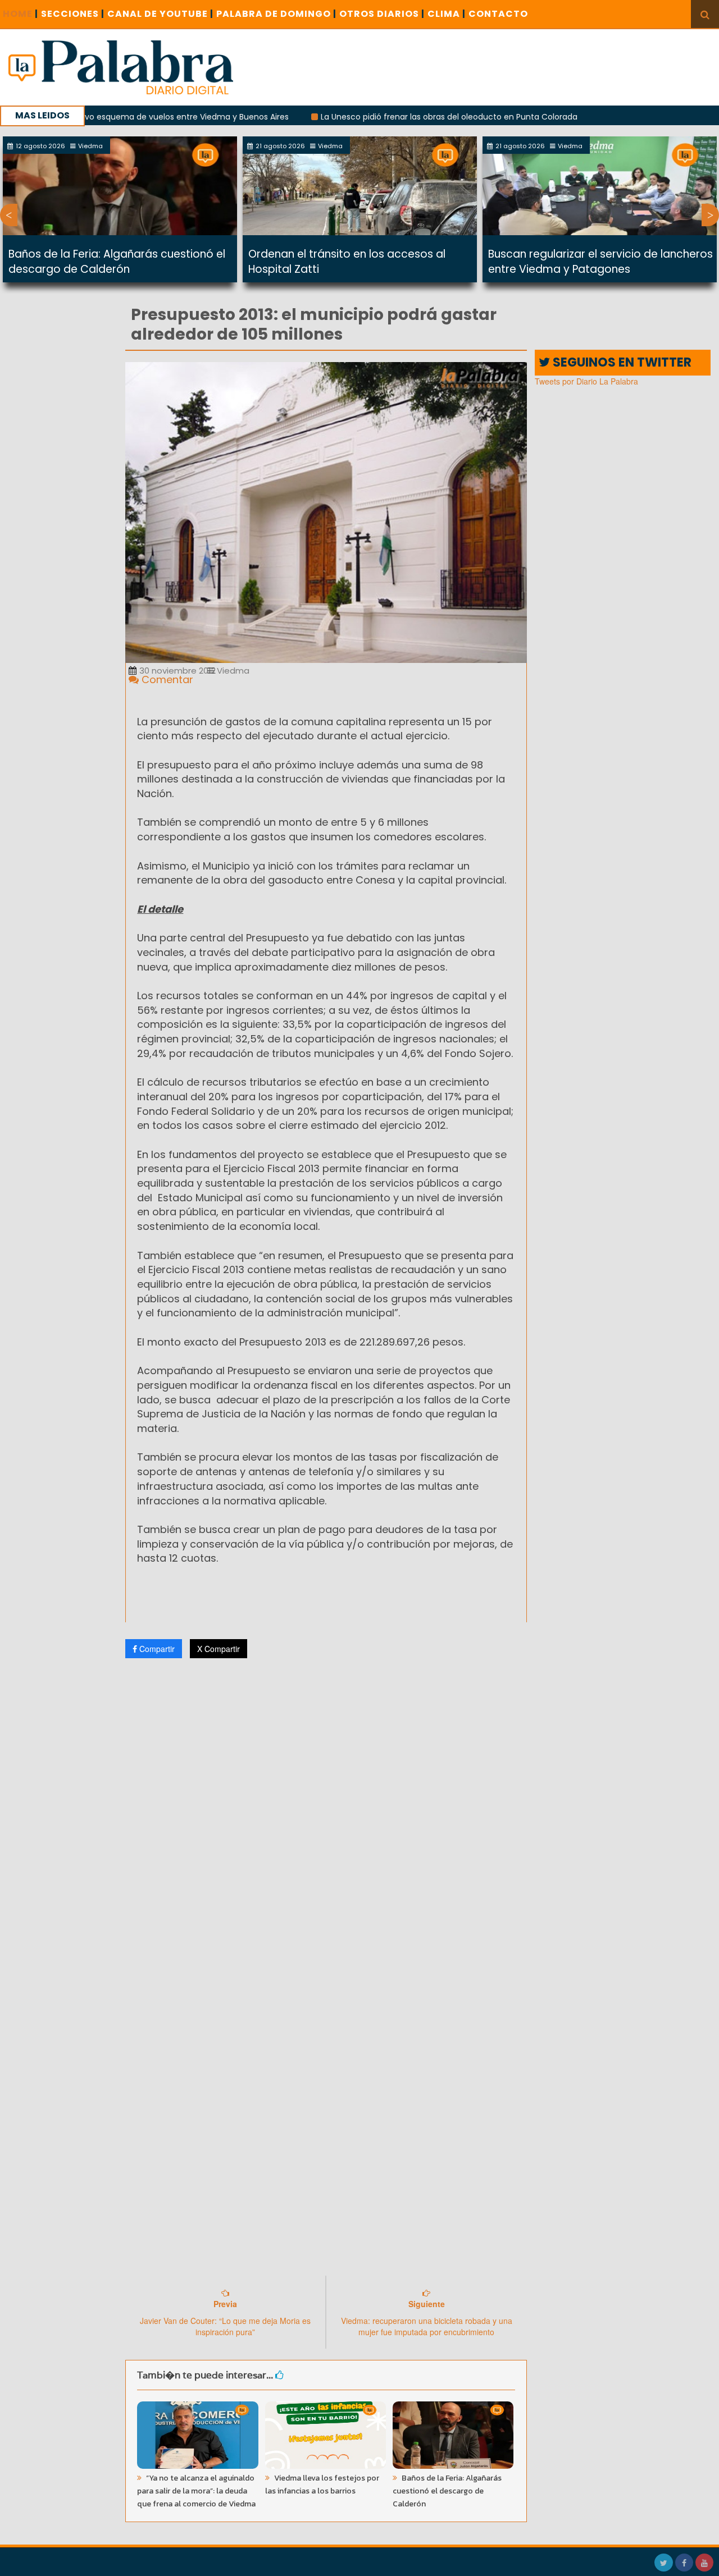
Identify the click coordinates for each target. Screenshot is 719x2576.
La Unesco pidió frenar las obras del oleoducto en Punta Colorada (390, 117)
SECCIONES (73, 14)
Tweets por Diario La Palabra (586, 381)
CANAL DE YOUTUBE (160, 14)
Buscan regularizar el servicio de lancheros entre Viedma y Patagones (600, 262)
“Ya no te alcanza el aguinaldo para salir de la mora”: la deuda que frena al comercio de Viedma (196, 2491)
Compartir (156, 1649)
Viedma (232, 671)
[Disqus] (326, 1815)
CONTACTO (498, 14)
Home (21, 14)
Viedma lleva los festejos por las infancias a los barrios (322, 2485)
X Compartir (219, 1649)
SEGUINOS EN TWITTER (621, 362)
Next (710, 215)
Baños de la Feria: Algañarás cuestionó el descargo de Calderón (117, 262)
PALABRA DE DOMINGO (276, 14)
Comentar (166, 680)
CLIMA (447, 14)
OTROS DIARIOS (382, 14)
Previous (9, 215)
